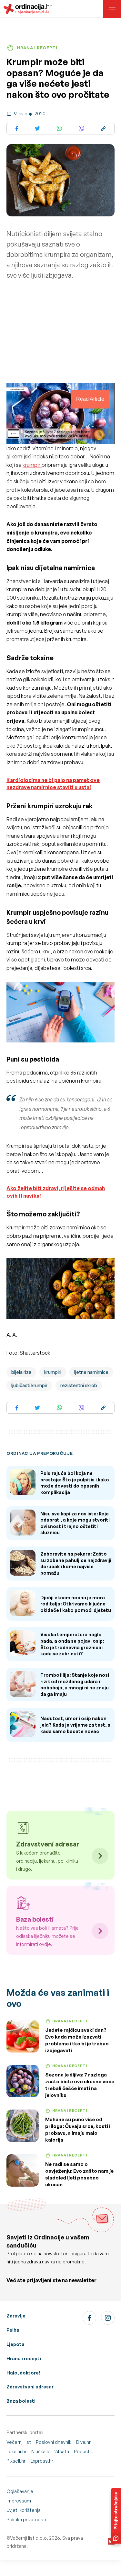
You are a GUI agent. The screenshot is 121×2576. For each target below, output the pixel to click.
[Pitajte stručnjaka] (116, 2516)
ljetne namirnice (91, 1372)
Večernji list (19, 2442)
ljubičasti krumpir (29, 1385)
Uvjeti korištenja (24, 2510)
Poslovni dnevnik (54, 2442)
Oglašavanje (20, 2491)
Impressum (19, 2501)
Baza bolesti (21, 2401)
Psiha (13, 2330)
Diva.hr (83, 2442)
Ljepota (15, 2344)
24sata (62, 2451)
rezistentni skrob (79, 1385)
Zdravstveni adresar (30, 2387)
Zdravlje (16, 2316)
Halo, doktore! (23, 2373)
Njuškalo (40, 2451)
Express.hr (42, 2461)
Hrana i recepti (24, 2358)
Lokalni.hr (16, 2451)
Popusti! (83, 2451)
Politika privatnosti (26, 2519)
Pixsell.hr (16, 2461)
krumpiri (32, 465)
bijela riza (21, 1372)
